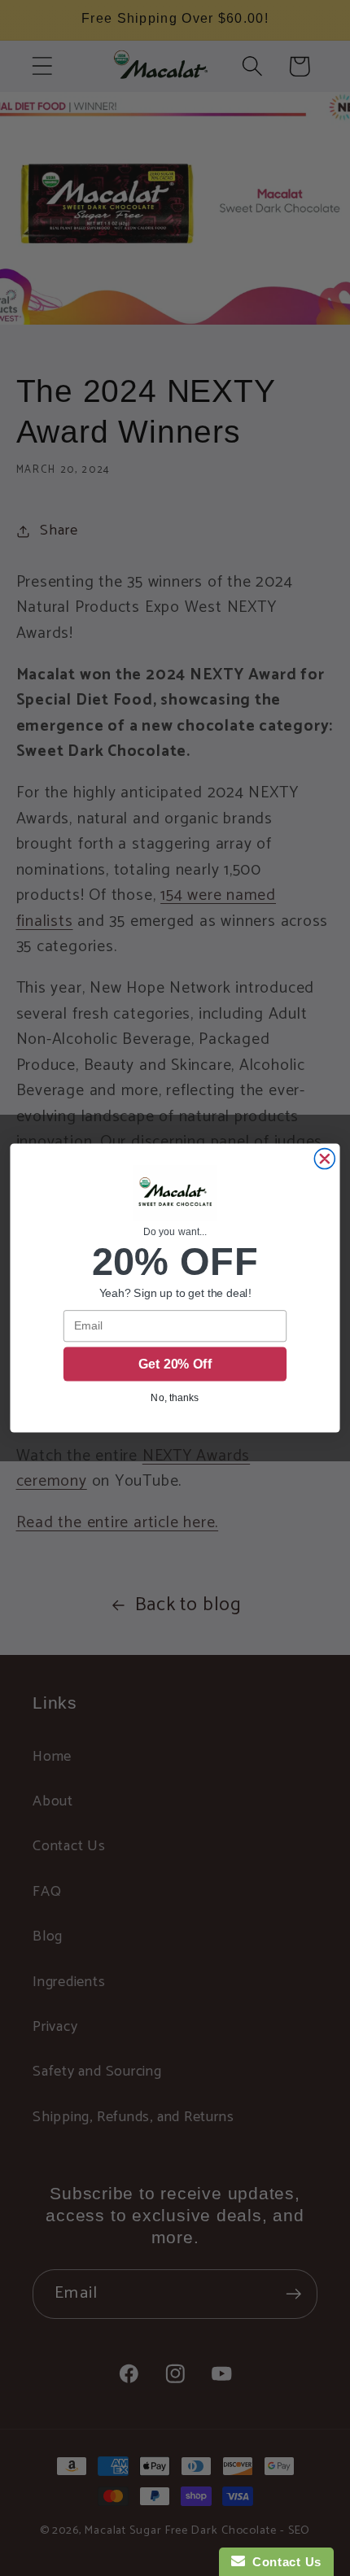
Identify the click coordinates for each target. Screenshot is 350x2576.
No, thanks (175, 1397)
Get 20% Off (175, 1364)
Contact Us (283, 2562)
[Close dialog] (324, 1159)
